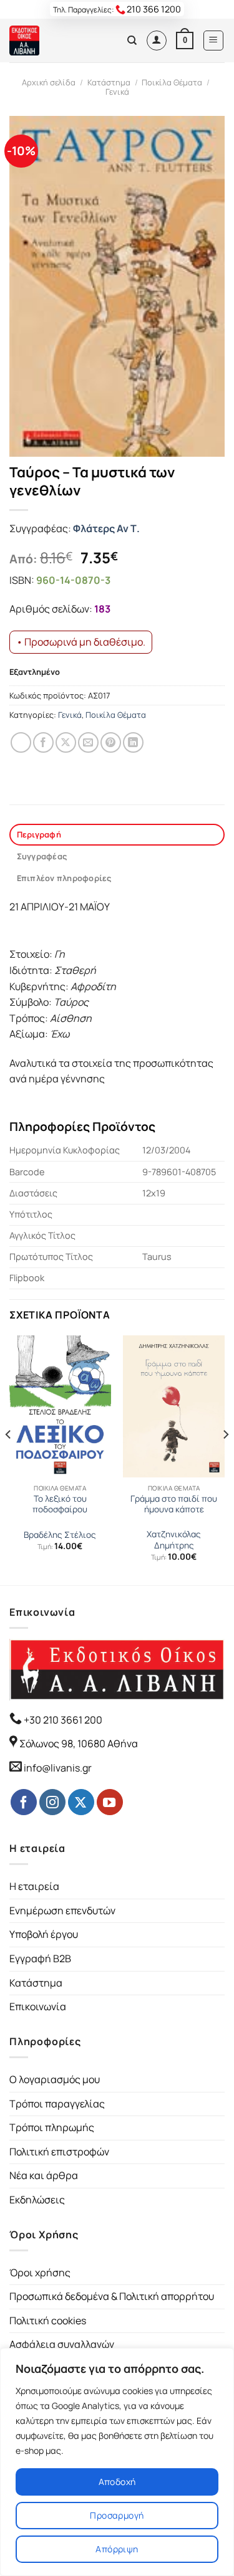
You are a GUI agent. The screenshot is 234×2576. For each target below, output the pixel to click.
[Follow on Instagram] (52, 1802)
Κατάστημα (109, 82)
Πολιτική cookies (48, 2321)
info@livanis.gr (58, 1768)
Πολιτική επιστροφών (59, 2152)
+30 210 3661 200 (62, 1720)
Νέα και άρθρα (44, 2175)
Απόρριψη (117, 2549)
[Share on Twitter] (66, 742)
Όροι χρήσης (40, 2273)
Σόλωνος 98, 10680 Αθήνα (79, 1744)
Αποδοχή (117, 2482)
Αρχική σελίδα (49, 82)
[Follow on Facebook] (24, 1802)
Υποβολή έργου (44, 1934)
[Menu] (214, 41)
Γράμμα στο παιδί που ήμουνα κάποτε (174, 1505)
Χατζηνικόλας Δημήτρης (174, 1540)
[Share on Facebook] (43, 742)
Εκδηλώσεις (37, 2200)
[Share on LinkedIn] (133, 742)
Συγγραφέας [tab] (42, 856)
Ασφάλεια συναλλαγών (62, 2344)
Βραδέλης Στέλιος (60, 1535)
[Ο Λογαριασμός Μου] (157, 41)
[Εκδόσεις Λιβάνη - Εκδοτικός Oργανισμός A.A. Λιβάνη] (51, 41)
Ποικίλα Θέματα (172, 82)
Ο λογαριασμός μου (55, 2079)
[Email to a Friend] (88, 742)
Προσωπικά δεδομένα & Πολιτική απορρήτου (112, 2296)
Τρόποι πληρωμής (52, 2127)
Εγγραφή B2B (40, 1958)
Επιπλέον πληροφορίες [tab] (64, 878)
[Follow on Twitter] (81, 1802)
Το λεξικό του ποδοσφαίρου (60, 1505)
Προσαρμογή (117, 2515)
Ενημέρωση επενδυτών (62, 1911)
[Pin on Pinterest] (111, 742)
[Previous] (9, 1459)
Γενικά (117, 92)
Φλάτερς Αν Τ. (106, 528)
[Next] (225, 1459)
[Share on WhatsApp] (21, 742)
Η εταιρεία (34, 1886)
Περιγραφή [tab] (39, 834)
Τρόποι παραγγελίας (57, 2104)
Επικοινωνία (38, 2006)
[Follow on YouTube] (110, 1802)
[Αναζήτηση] (132, 41)
